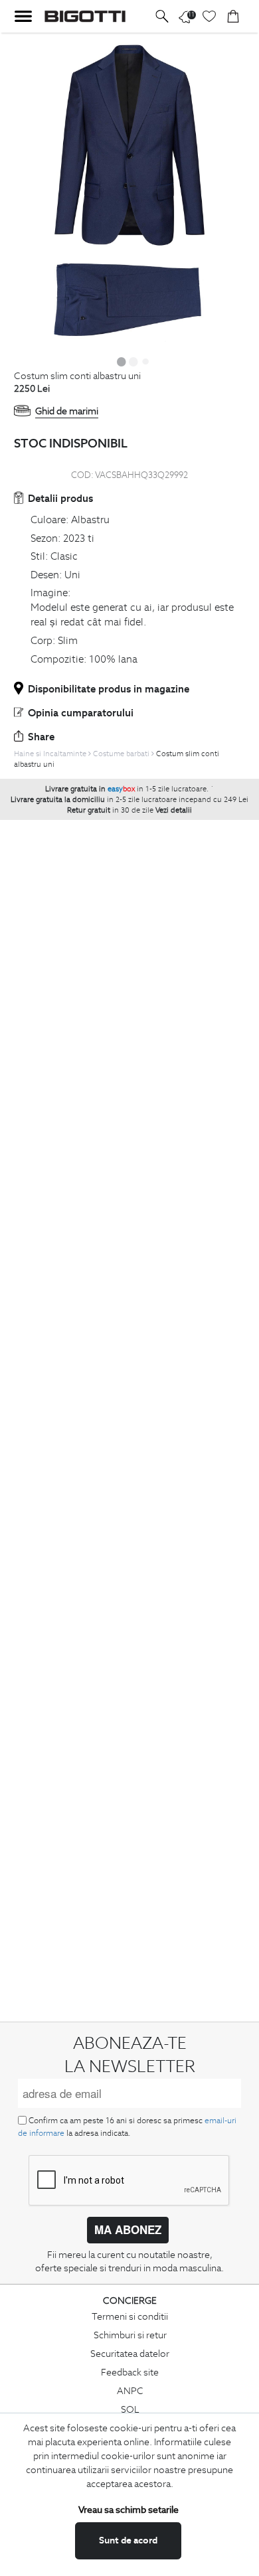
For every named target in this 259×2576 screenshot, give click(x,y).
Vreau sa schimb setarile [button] (129, 2510)
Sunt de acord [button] (128, 2540)
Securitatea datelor (130, 2354)
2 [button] (133, 361)
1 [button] (122, 361)
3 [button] (145, 361)
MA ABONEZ (128, 2229)
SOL (130, 2409)
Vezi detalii (174, 810)
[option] (129, 192)
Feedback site (130, 2372)
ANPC (130, 2391)
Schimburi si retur (130, 2335)
